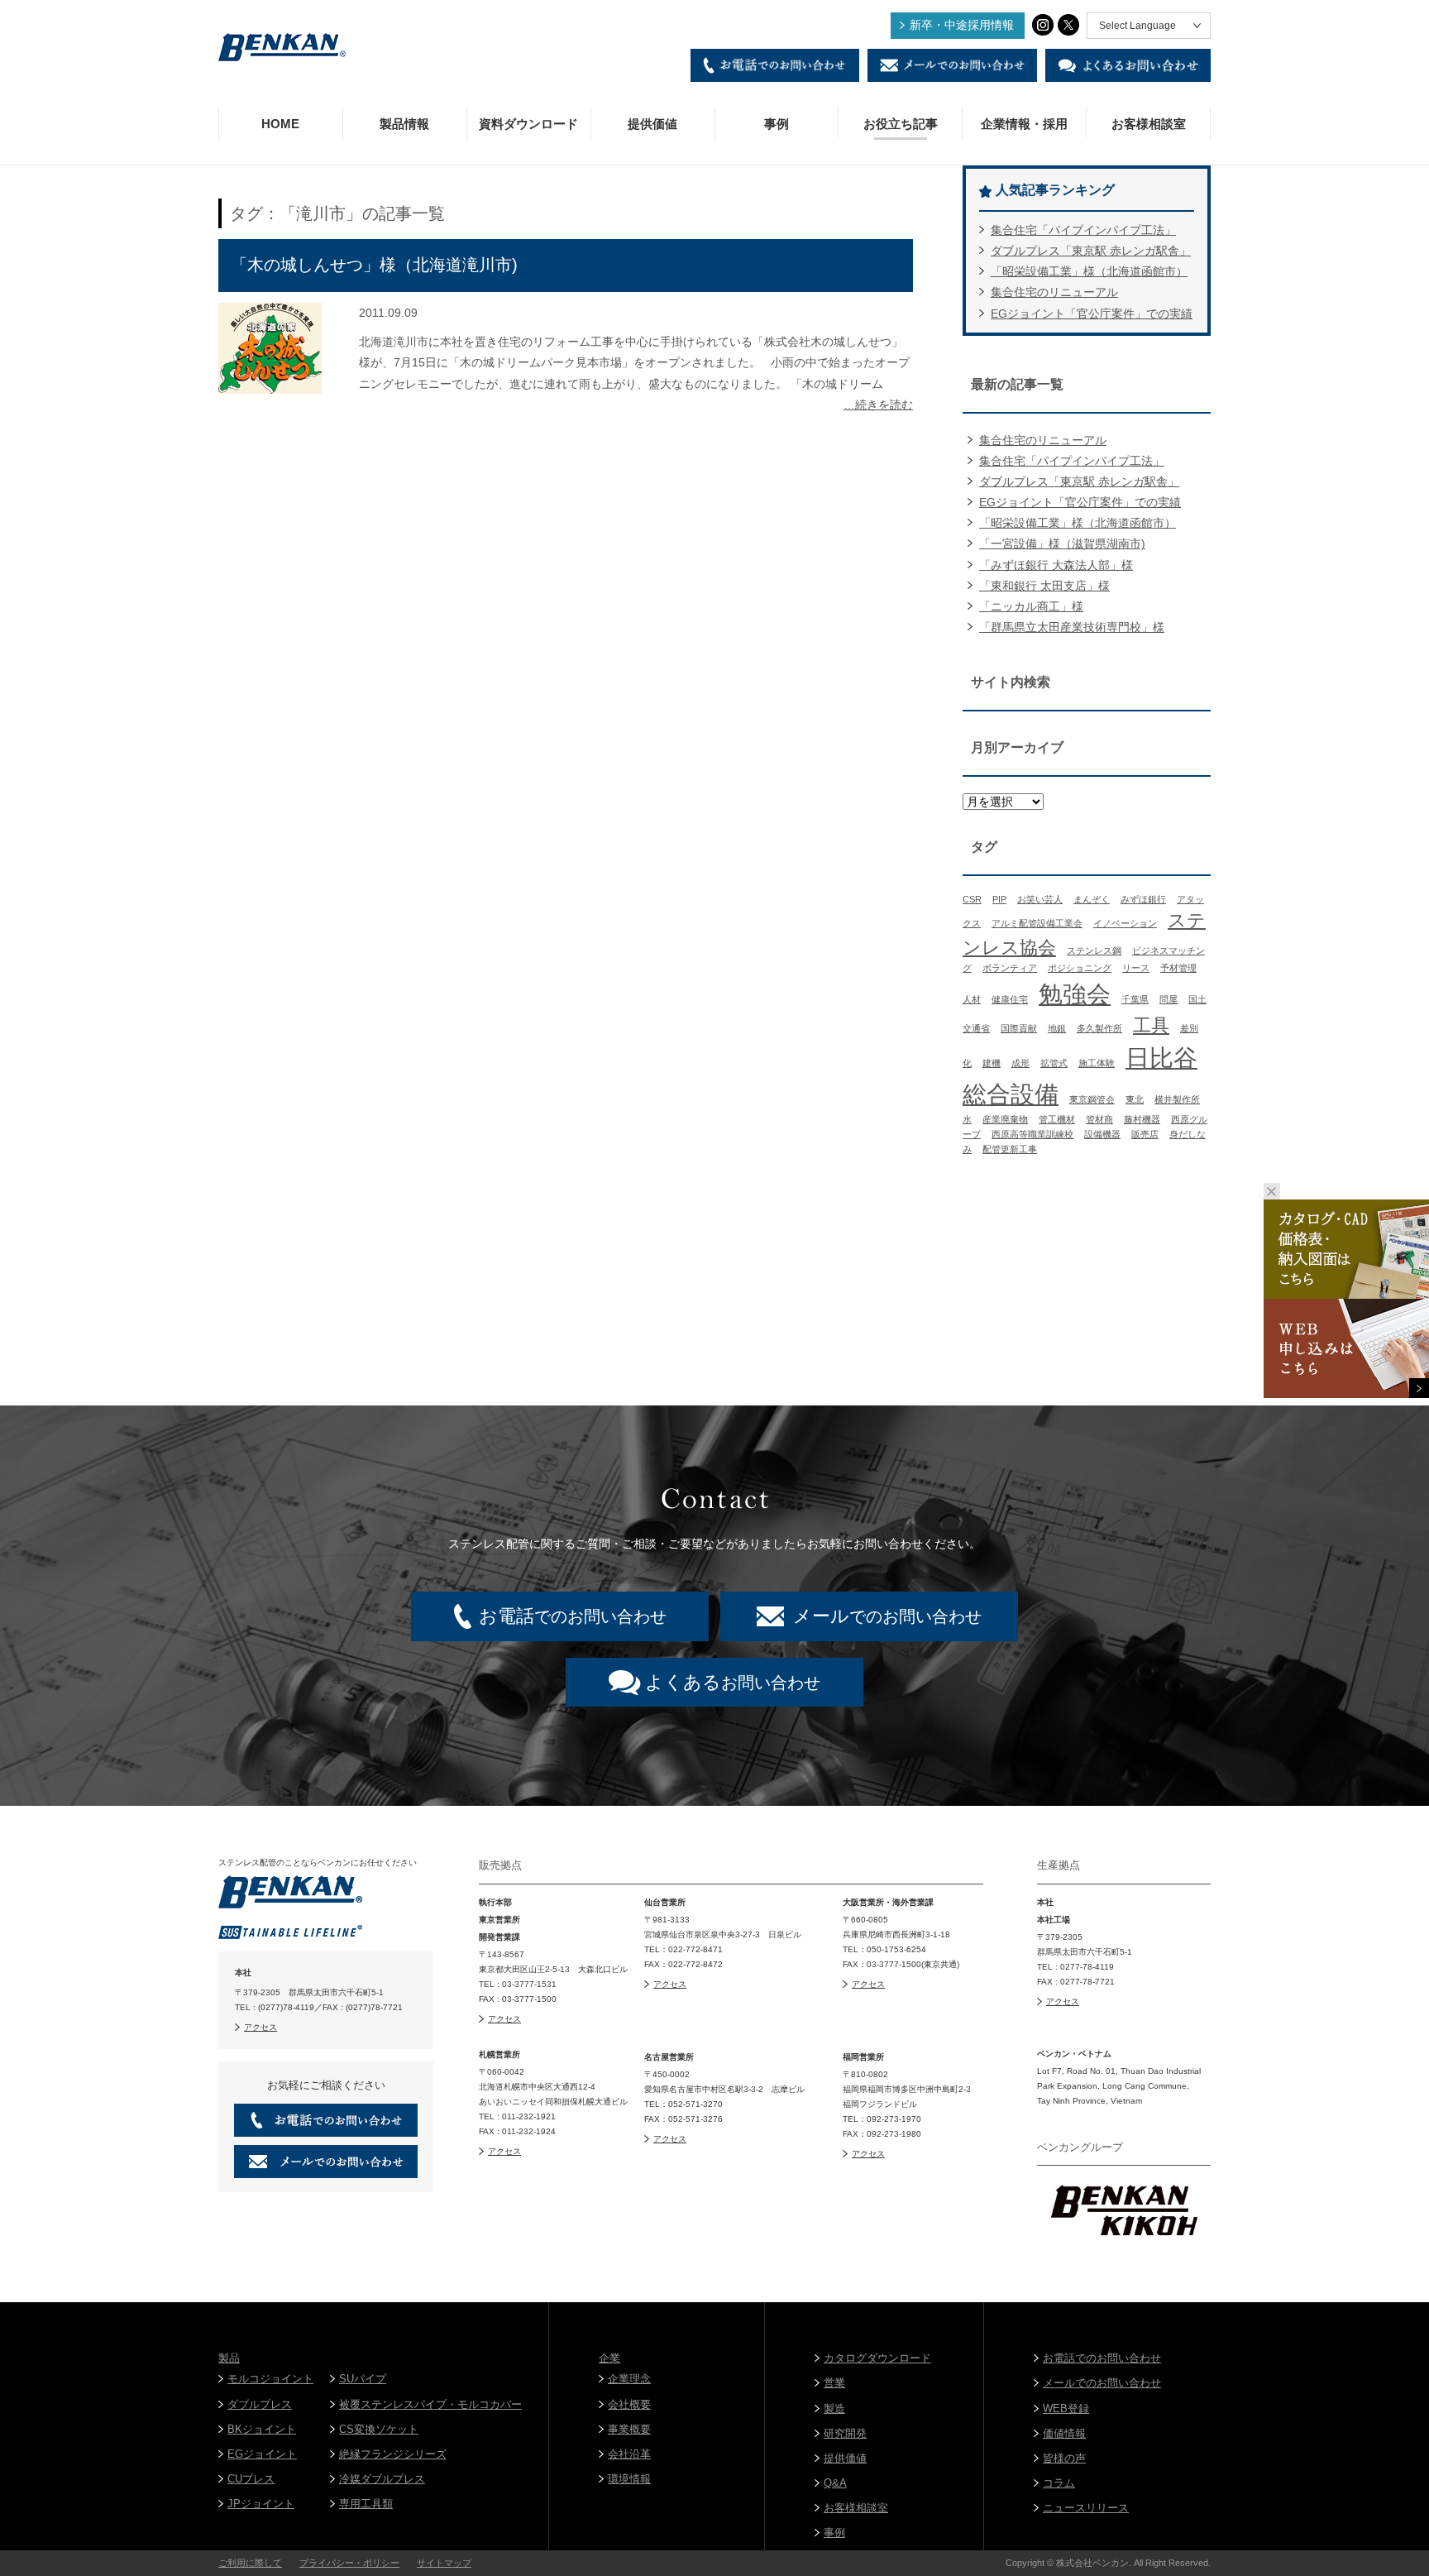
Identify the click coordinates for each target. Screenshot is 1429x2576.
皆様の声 (1064, 2458)
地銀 (1057, 1028)
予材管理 (1178, 968)
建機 (992, 1063)
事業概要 (629, 2429)
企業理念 (629, 2379)
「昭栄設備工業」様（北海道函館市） (1089, 271)
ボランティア (1010, 968)
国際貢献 (1019, 1028)
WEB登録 (1066, 2408)
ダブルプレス (260, 2404)
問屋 (1169, 999)
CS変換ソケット (379, 2429)
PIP (999, 899)
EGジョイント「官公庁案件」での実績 (1092, 314)
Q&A (835, 2483)
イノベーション (1125, 923)
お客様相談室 (1149, 124)
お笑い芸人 (1040, 899)
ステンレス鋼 (1094, 950)
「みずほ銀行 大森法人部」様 (1056, 565)
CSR (972, 899)
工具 (1151, 1025)
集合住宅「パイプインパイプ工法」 (1083, 230)
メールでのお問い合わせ (1102, 2383)
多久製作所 (1099, 1028)
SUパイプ (363, 2379)
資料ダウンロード (528, 124)
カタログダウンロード (877, 2358)
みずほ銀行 (1143, 899)
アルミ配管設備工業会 (1037, 923)
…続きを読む (878, 405)
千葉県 (1135, 999)
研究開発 (845, 2433)
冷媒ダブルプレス (382, 2479)
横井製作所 (1177, 1099)
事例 (777, 124)
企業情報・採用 (1024, 124)
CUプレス (251, 2479)
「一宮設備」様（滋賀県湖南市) (1062, 543)
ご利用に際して (250, 2563)
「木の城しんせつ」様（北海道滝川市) (374, 265)
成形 (1020, 1063)
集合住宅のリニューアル (1054, 292)
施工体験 (1097, 1063)
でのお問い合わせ (573, 1616)
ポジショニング (1080, 968)
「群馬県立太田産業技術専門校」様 (1072, 627)
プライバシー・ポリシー (349, 2563)
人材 (972, 999)
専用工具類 (366, 2504)
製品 (229, 2358)
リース (1136, 968)
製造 (834, 2408)
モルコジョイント (270, 2379)
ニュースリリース (1086, 2508)
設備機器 (1102, 1134)
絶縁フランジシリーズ (393, 2454)
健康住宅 (1010, 999)
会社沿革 (629, 2454)
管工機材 (1057, 1119)
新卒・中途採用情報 (962, 25)
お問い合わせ (733, 1682)
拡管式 (1054, 1063)
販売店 (1145, 1134)
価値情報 (1064, 2433)
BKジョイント (262, 2429)
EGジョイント (262, 2454)
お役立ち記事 (901, 124)
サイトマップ (444, 2563)
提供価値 (652, 124)
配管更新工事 (1010, 1149)
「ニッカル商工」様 (1031, 606)
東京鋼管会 (1092, 1099)
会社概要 (629, 2404)
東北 (1135, 1099)
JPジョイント (261, 2504)
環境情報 (629, 2479)
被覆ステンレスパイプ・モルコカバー (430, 2404)
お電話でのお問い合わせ (1102, 2358)
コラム (1059, 2483)
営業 (834, 2383)
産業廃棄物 (1005, 1119)
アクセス (260, 2027)
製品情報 (404, 124)
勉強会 (1075, 994)
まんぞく (1092, 899)
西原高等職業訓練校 (1032, 1134)
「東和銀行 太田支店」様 (1044, 586)
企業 (609, 2358)
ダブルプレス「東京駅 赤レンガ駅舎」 (1091, 251)
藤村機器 (1142, 1119)
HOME (280, 124)
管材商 (1099, 1119)
